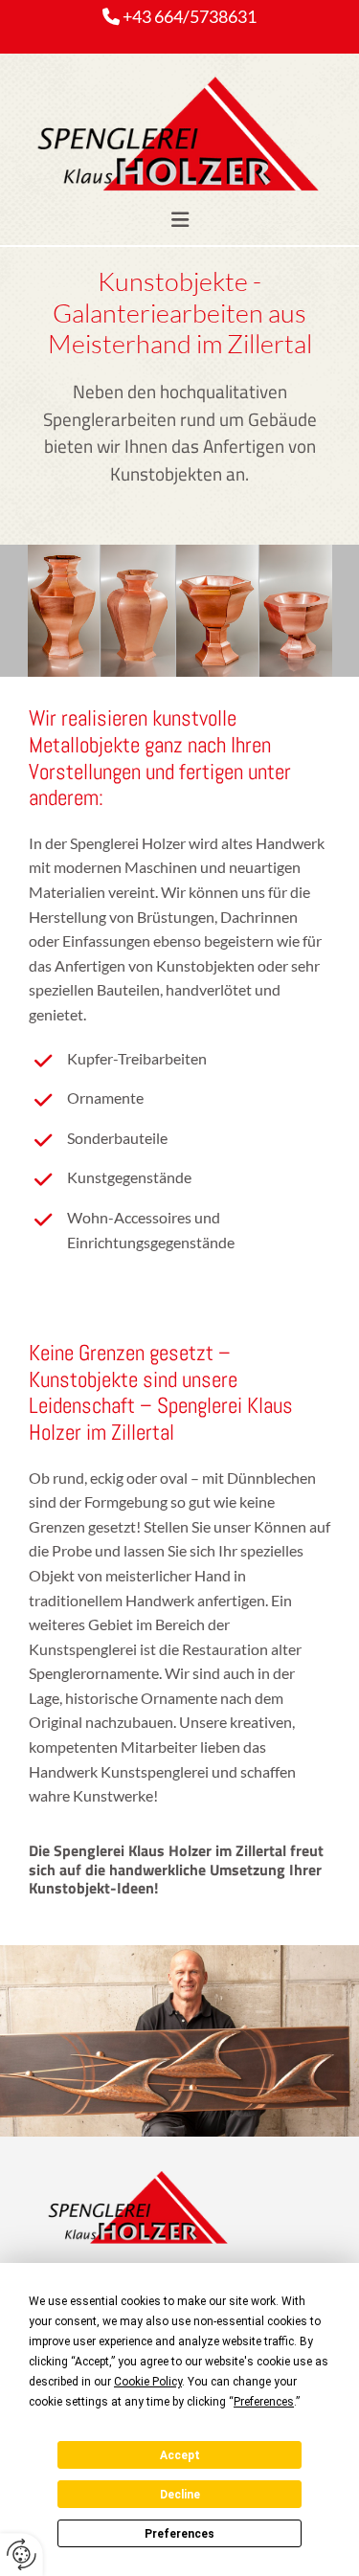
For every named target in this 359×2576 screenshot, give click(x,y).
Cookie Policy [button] (148, 2382)
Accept (180, 2455)
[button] (179, 220)
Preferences (179, 2534)
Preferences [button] (264, 2402)
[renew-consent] (22, 2554)
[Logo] (179, 139)
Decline (180, 2495)
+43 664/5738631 (190, 16)
